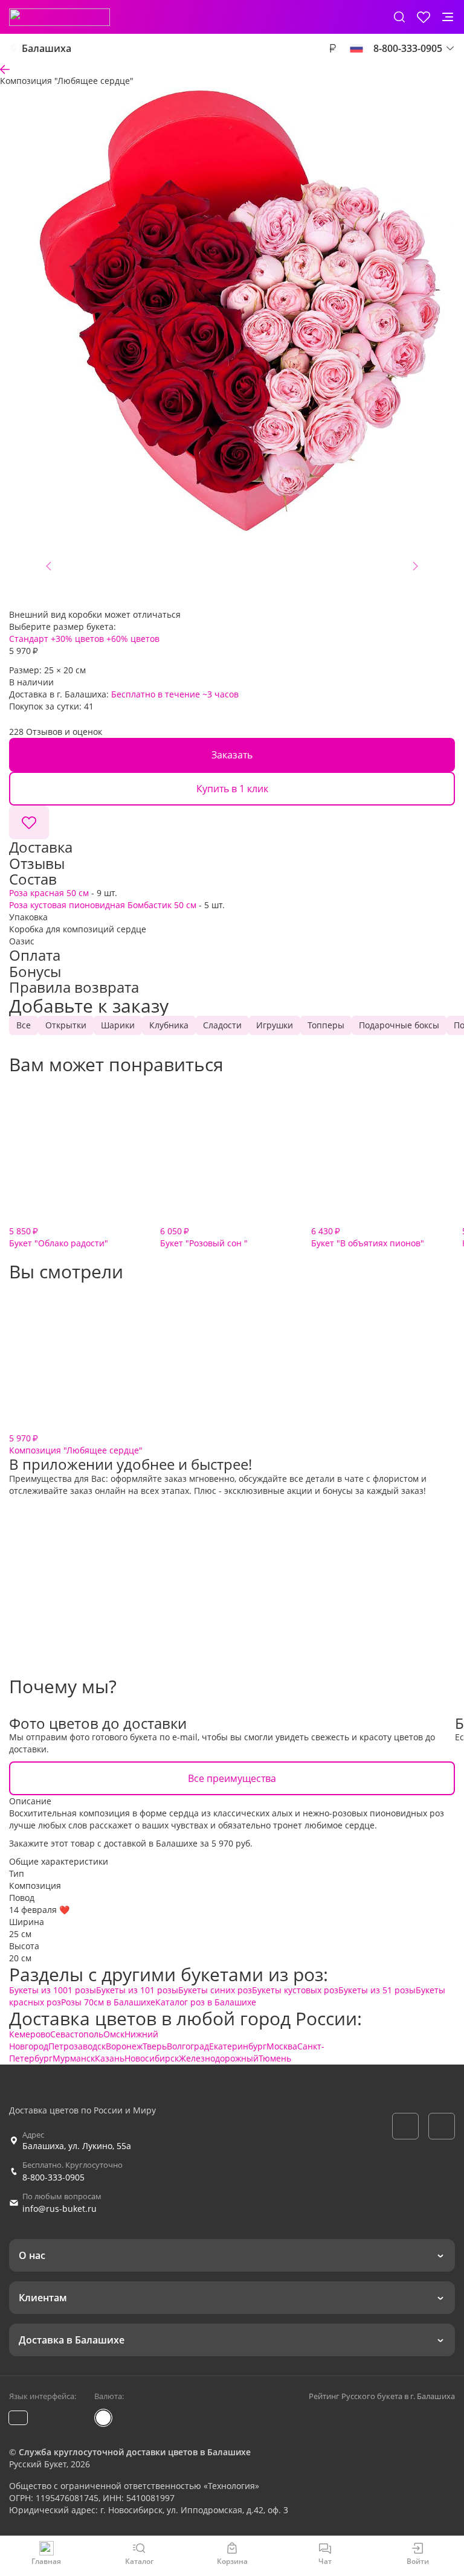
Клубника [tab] (169, 1025)
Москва (282, 2046)
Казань (110, 2058)
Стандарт (29, 639)
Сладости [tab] (222, 1025)
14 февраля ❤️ (39, 1910)
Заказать (232, 755)
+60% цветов (133, 639)
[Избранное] (424, 17)
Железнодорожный (219, 2058)
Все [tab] (24, 1025)
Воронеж (124, 2046)
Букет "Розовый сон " (204, 1237)
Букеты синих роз (215, 1990)
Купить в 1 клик (232, 789)
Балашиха (47, 48)
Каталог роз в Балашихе (206, 2002)
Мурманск (74, 2058)
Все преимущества (232, 1778)
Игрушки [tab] (275, 1025)
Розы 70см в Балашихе (108, 2002)
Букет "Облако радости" (59, 1237)
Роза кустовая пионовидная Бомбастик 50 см (103, 905)
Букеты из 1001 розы (53, 1990)
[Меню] (448, 17)
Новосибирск (152, 2058)
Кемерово (30, 2034)
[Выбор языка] (356, 48)
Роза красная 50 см (49, 893)
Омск (114, 2034)
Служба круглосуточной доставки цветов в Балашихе (135, 2452)
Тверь (155, 2046)
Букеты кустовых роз (295, 1990)
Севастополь (77, 2034)
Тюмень (275, 2058)
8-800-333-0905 (53, 2177)
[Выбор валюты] (332, 48)
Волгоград (188, 2046)
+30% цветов (77, 639)
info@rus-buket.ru (60, 2209)
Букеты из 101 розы (137, 1990)
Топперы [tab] (326, 1025)
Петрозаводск (77, 2046)
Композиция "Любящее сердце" (76, 1444)
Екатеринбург (238, 2046)
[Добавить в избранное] (29, 822)
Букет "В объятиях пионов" (368, 1237)
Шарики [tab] (118, 1025)
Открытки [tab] (66, 1025)
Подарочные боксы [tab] (399, 1025)
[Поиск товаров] (399, 17)
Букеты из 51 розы (377, 1990)
